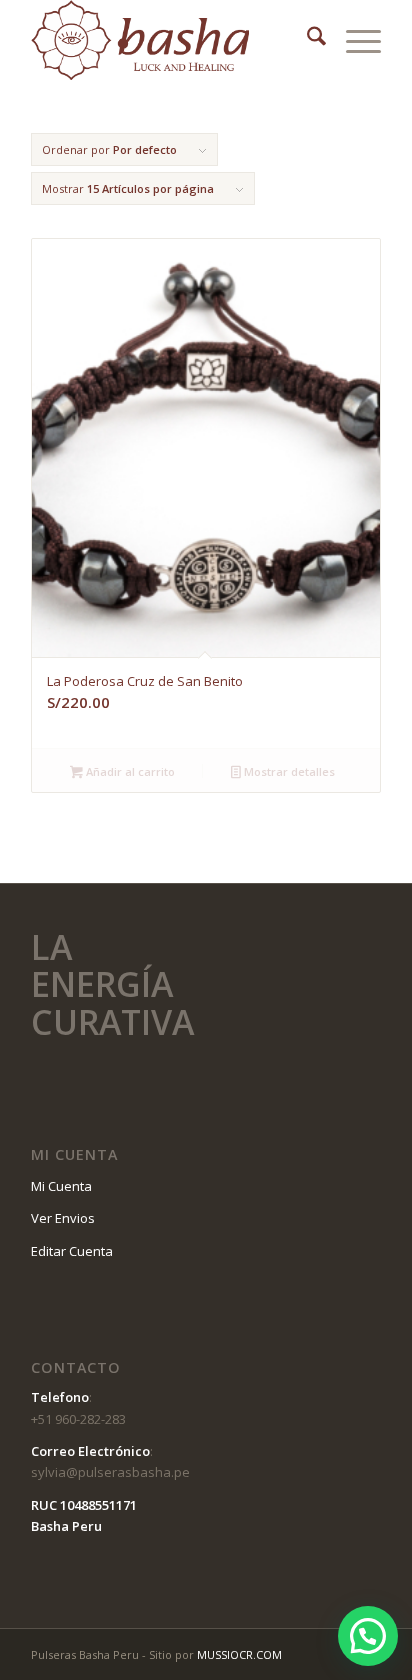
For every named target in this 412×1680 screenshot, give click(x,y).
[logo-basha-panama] (171, 40)
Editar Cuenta (72, 1251)
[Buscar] (306, 40)
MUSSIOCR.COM (239, 1654)
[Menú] (353, 40)
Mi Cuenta (61, 1186)
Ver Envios (63, 1218)
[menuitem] (306, 40)
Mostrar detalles (288, 771)
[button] (368, 1636)
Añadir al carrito (129, 771)
